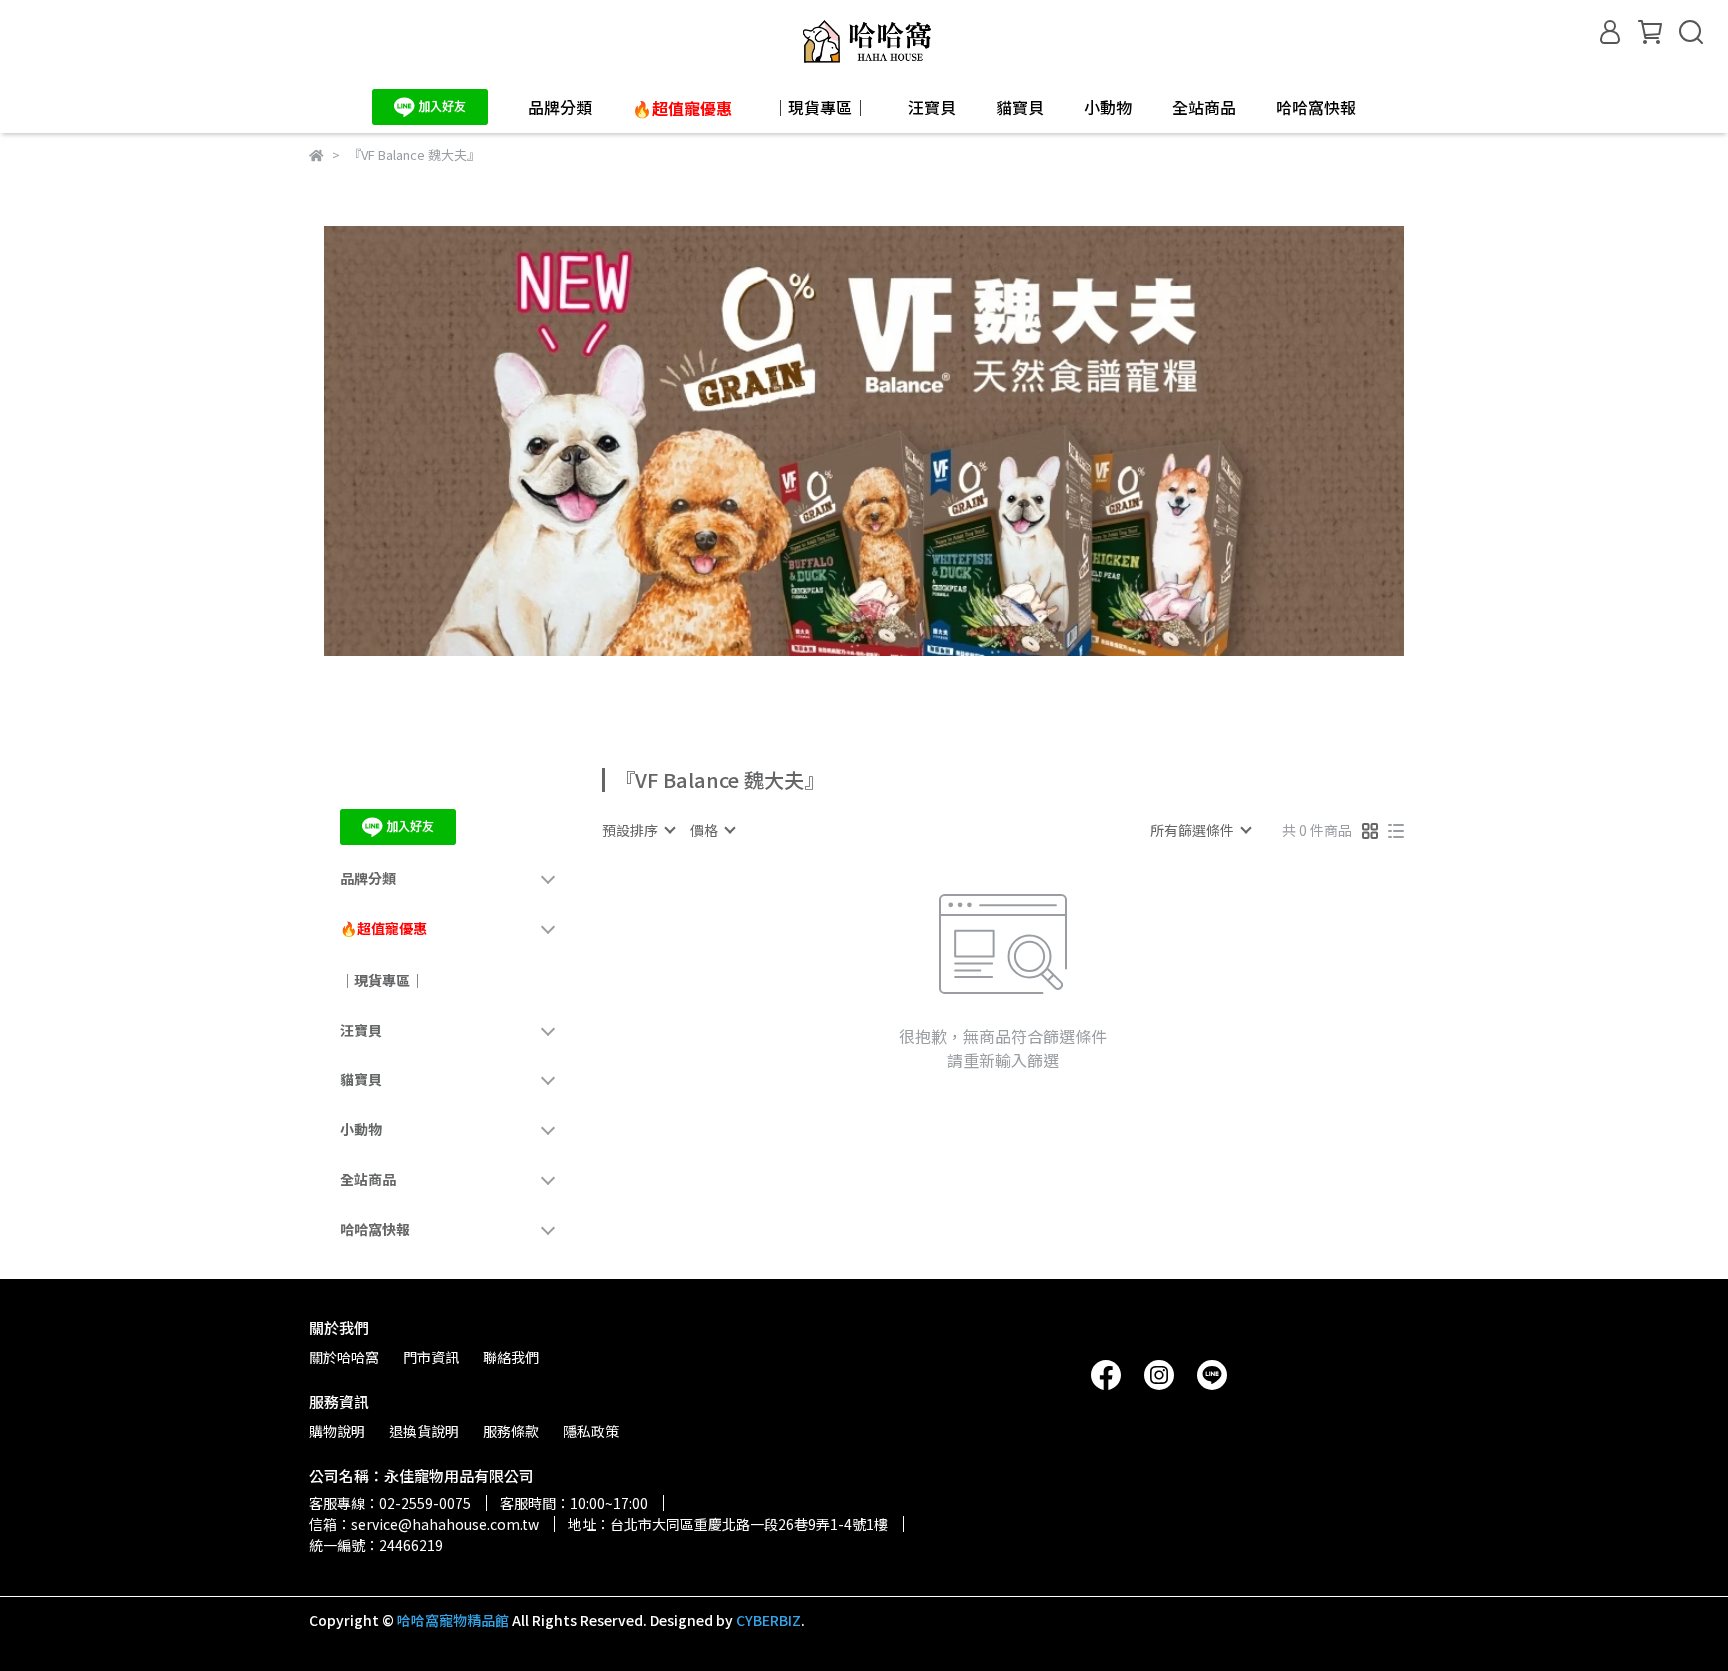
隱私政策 (591, 1431)
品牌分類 (560, 107)
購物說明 (337, 1431)
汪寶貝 (932, 107)
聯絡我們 (511, 1357)
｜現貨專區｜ (820, 107)
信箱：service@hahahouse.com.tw (424, 1524)
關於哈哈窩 (344, 1357)
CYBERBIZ (768, 1620)
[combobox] (638, 830)
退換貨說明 (424, 1431)
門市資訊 (431, 1357)
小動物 (1108, 107)
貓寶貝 (1020, 107)
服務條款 (511, 1431)
